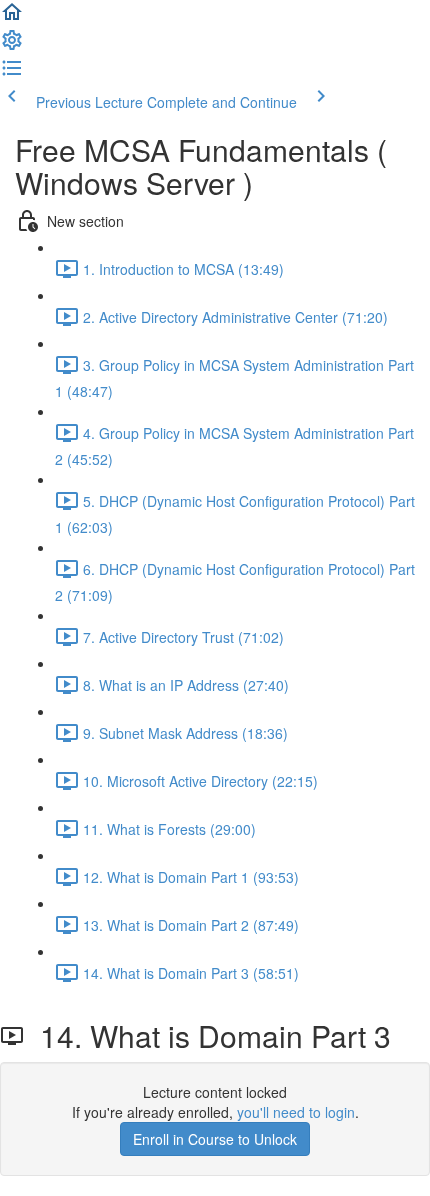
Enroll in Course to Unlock (215, 1139)
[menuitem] (12, 46)
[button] (12, 18)
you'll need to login (296, 1112)
